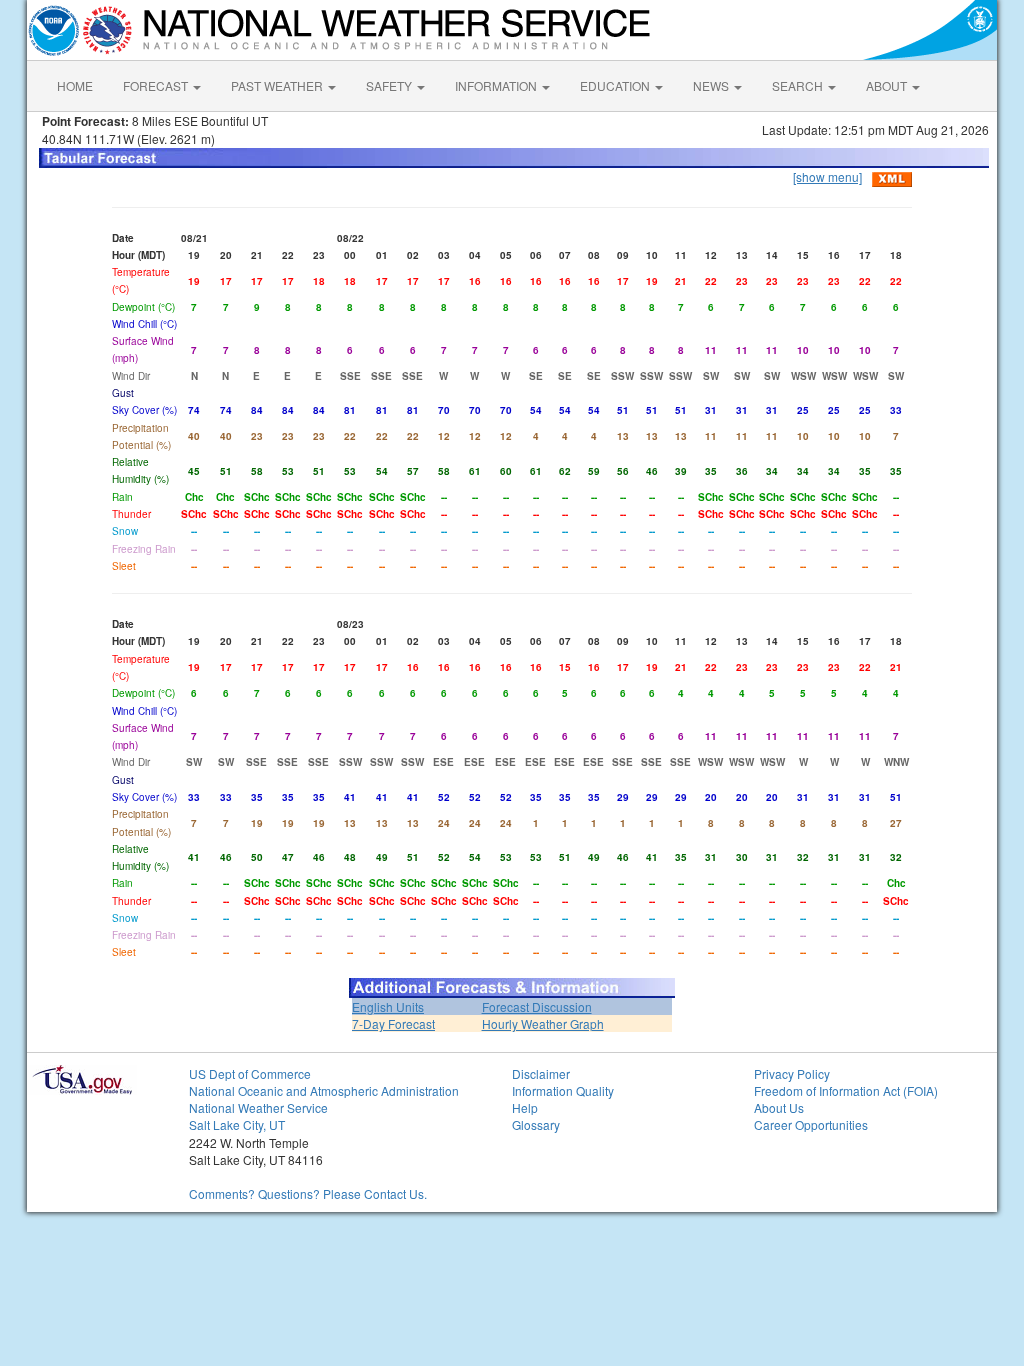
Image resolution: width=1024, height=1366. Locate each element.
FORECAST (157, 85)
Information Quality (563, 1090)
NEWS (712, 85)
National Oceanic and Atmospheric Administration (324, 1090)
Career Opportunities (811, 1124)
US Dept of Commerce (250, 1073)
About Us (779, 1107)
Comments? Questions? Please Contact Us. (308, 1193)
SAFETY (390, 85)
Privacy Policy (792, 1073)
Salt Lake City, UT (237, 1124)
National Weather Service (258, 1107)
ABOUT (888, 85)
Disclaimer (541, 1073)
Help (525, 1107)
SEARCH (799, 85)
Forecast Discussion (537, 1006)
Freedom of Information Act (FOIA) (846, 1090)
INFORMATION (497, 85)
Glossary (536, 1124)
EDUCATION (616, 85)
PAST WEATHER (278, 85)
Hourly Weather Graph (543, 1023)
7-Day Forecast (393, 1023)
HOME (75, 85)
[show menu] (827, 176)
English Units (388, 1006)
